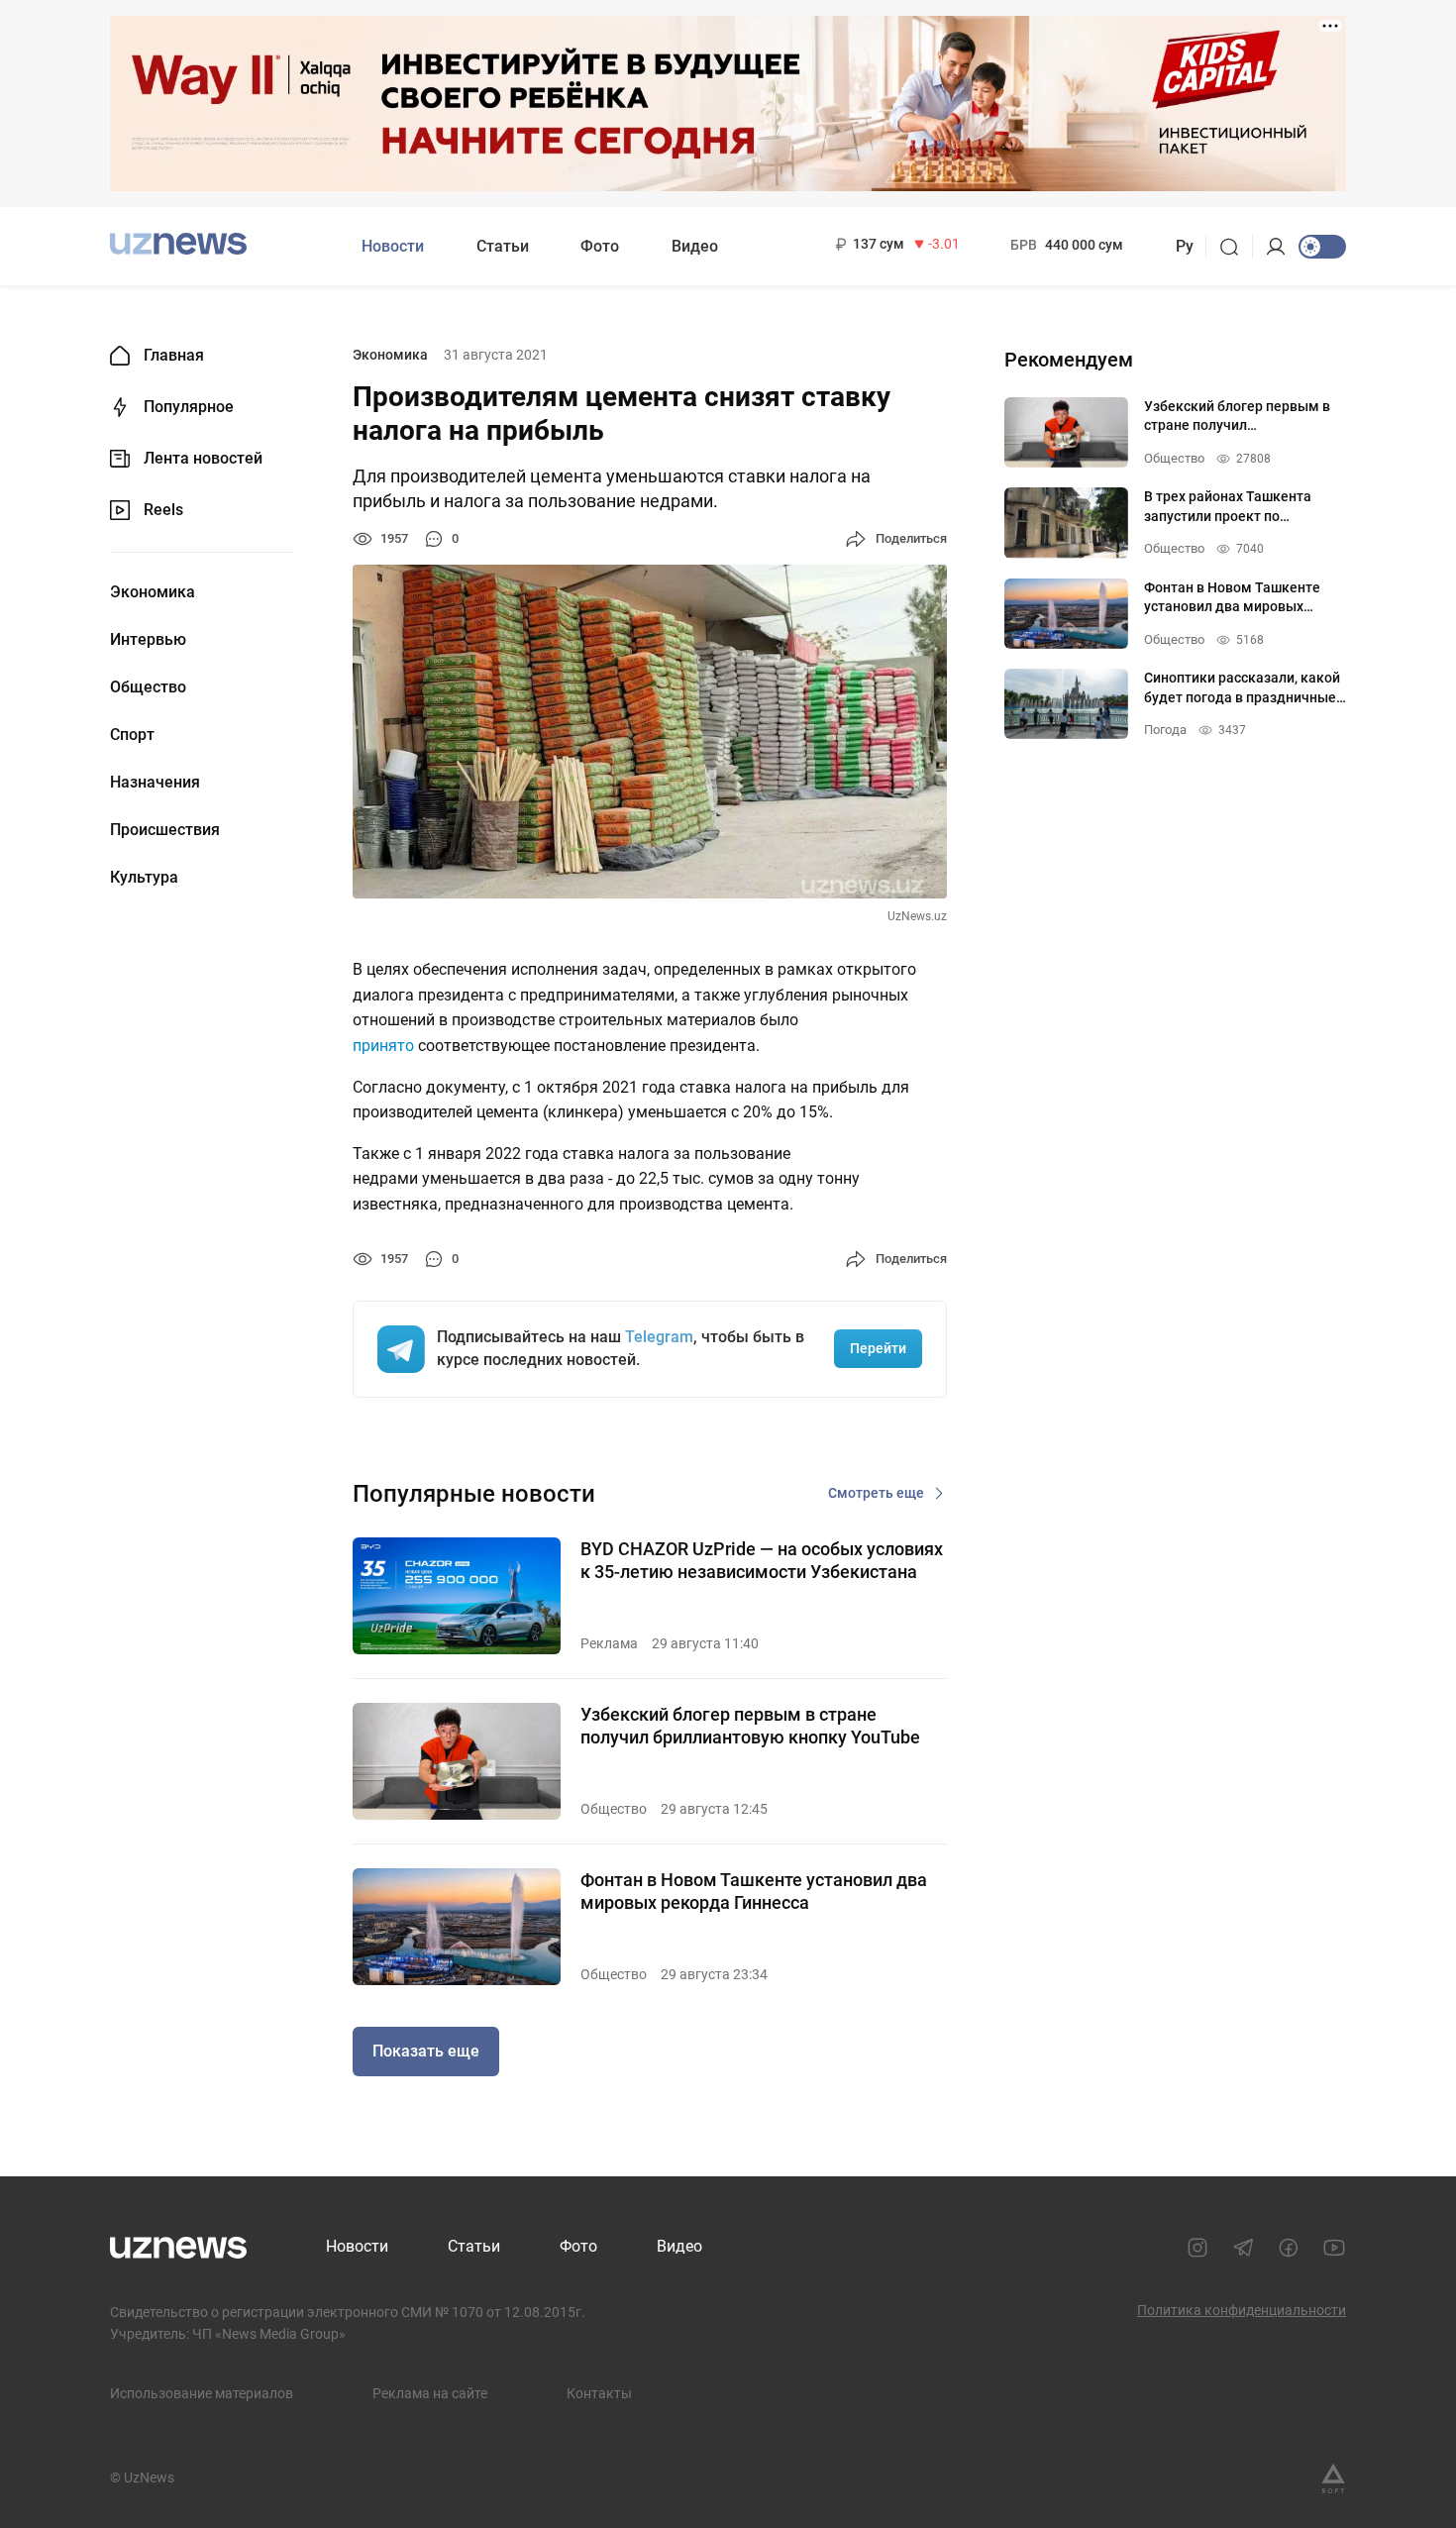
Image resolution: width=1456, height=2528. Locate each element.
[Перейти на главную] (178, 244)
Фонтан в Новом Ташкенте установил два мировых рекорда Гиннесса (754, 1891)
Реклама (609, 1643)
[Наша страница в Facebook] (1289, 2248)
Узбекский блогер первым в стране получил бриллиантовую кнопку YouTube (750, 1726)
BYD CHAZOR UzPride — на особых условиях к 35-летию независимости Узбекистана (762, 1560)
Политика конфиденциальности (1242, 2310)
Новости (393, 246)
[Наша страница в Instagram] (1197, 2248)
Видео (695, 246)
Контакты (599, 2393)
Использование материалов (202, 2393)
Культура (144, 878)
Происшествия (165, 830)
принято (383, 1046)
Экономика (153, 592)
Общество (148, 687)
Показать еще (426, 2051)
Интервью (148, 640)
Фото (600, 246)
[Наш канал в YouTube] (1334, 2248)
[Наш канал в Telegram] (1243, 2248)
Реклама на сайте (430, 2393)
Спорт (132, 735)
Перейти (878, 1348)
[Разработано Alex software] (1333, 2478)
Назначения (155, 783)
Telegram (659, 1337)
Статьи (503, 246)
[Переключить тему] (1322, 247)
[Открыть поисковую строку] (1236, 247)
